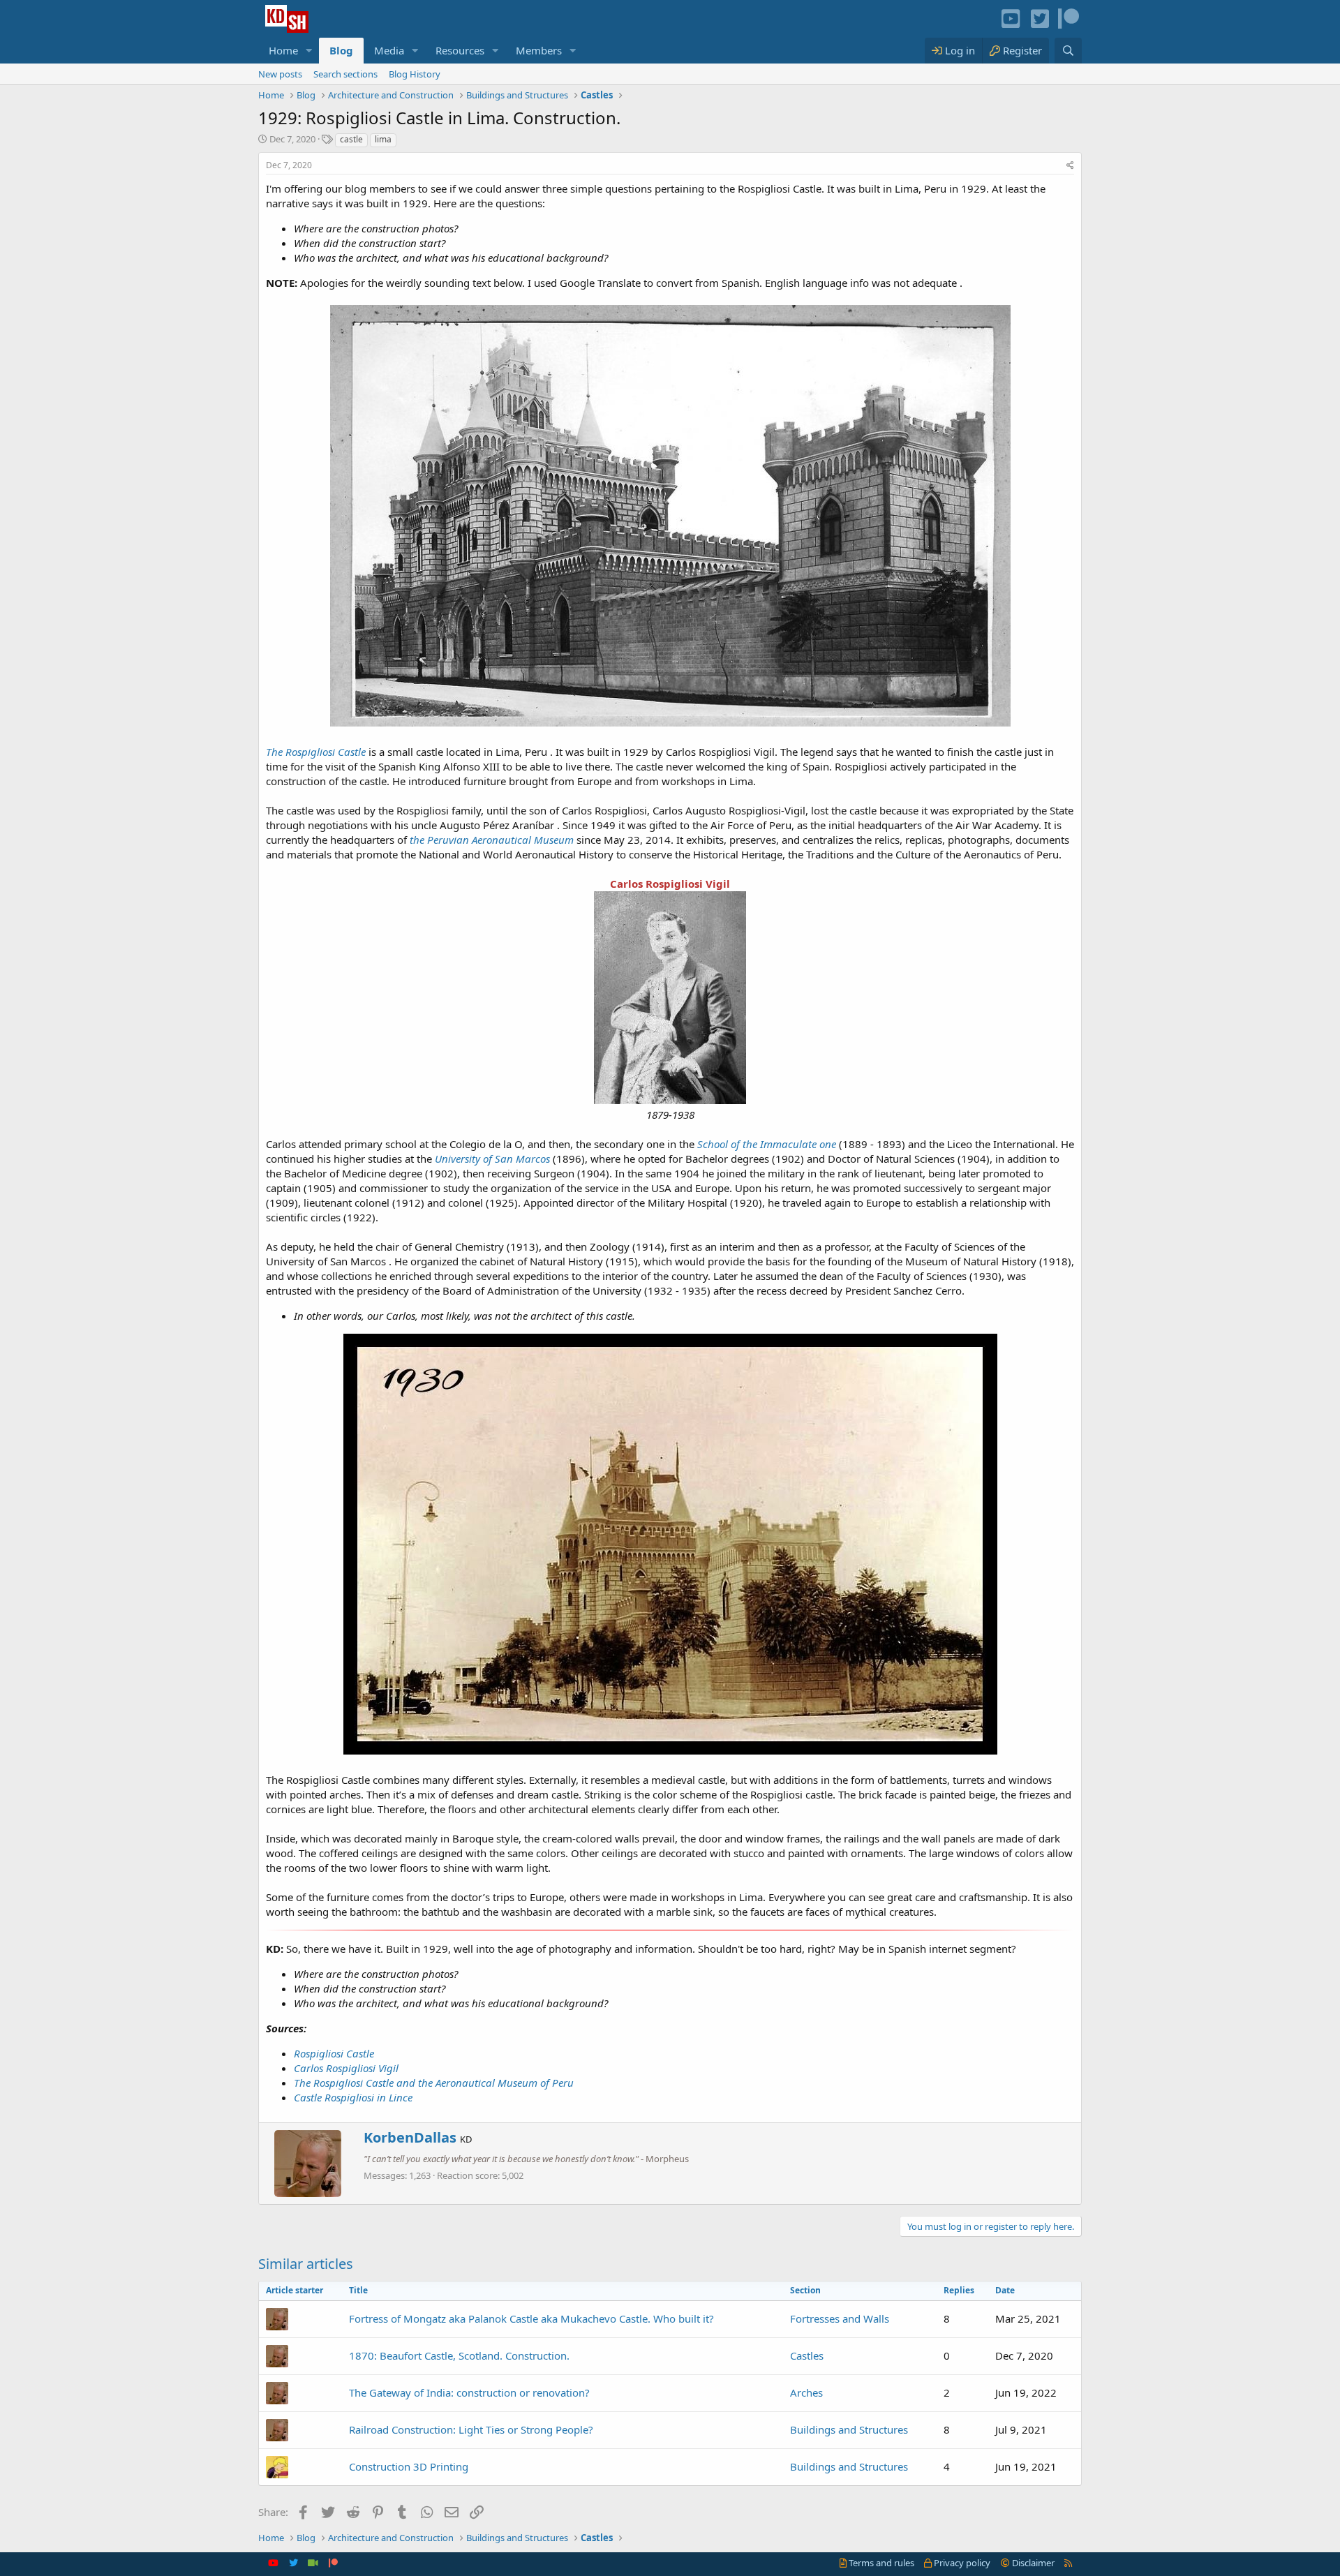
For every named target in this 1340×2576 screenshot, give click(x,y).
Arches (806, 2392)
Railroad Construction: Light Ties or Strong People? (471, 2429)
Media (389, 50)
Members (539, 50)
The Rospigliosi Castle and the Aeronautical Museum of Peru (434, 2083)
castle (351, 139)
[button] (309, 51)
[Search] (1068, 51)
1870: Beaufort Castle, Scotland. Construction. (459, 2355)
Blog (341, 50)
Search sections (345, 74)
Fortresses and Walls (840, 2318)
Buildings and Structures (849, 2429)
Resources (460, 50)
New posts (280, 74)
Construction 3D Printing (409, 2466)
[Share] (1070, 166)
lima (383, 139)
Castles (807, 2355)
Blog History (415, 74)
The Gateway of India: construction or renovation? (469, 2392)
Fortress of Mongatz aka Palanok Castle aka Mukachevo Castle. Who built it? (531, 2318)
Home (283, 50)
